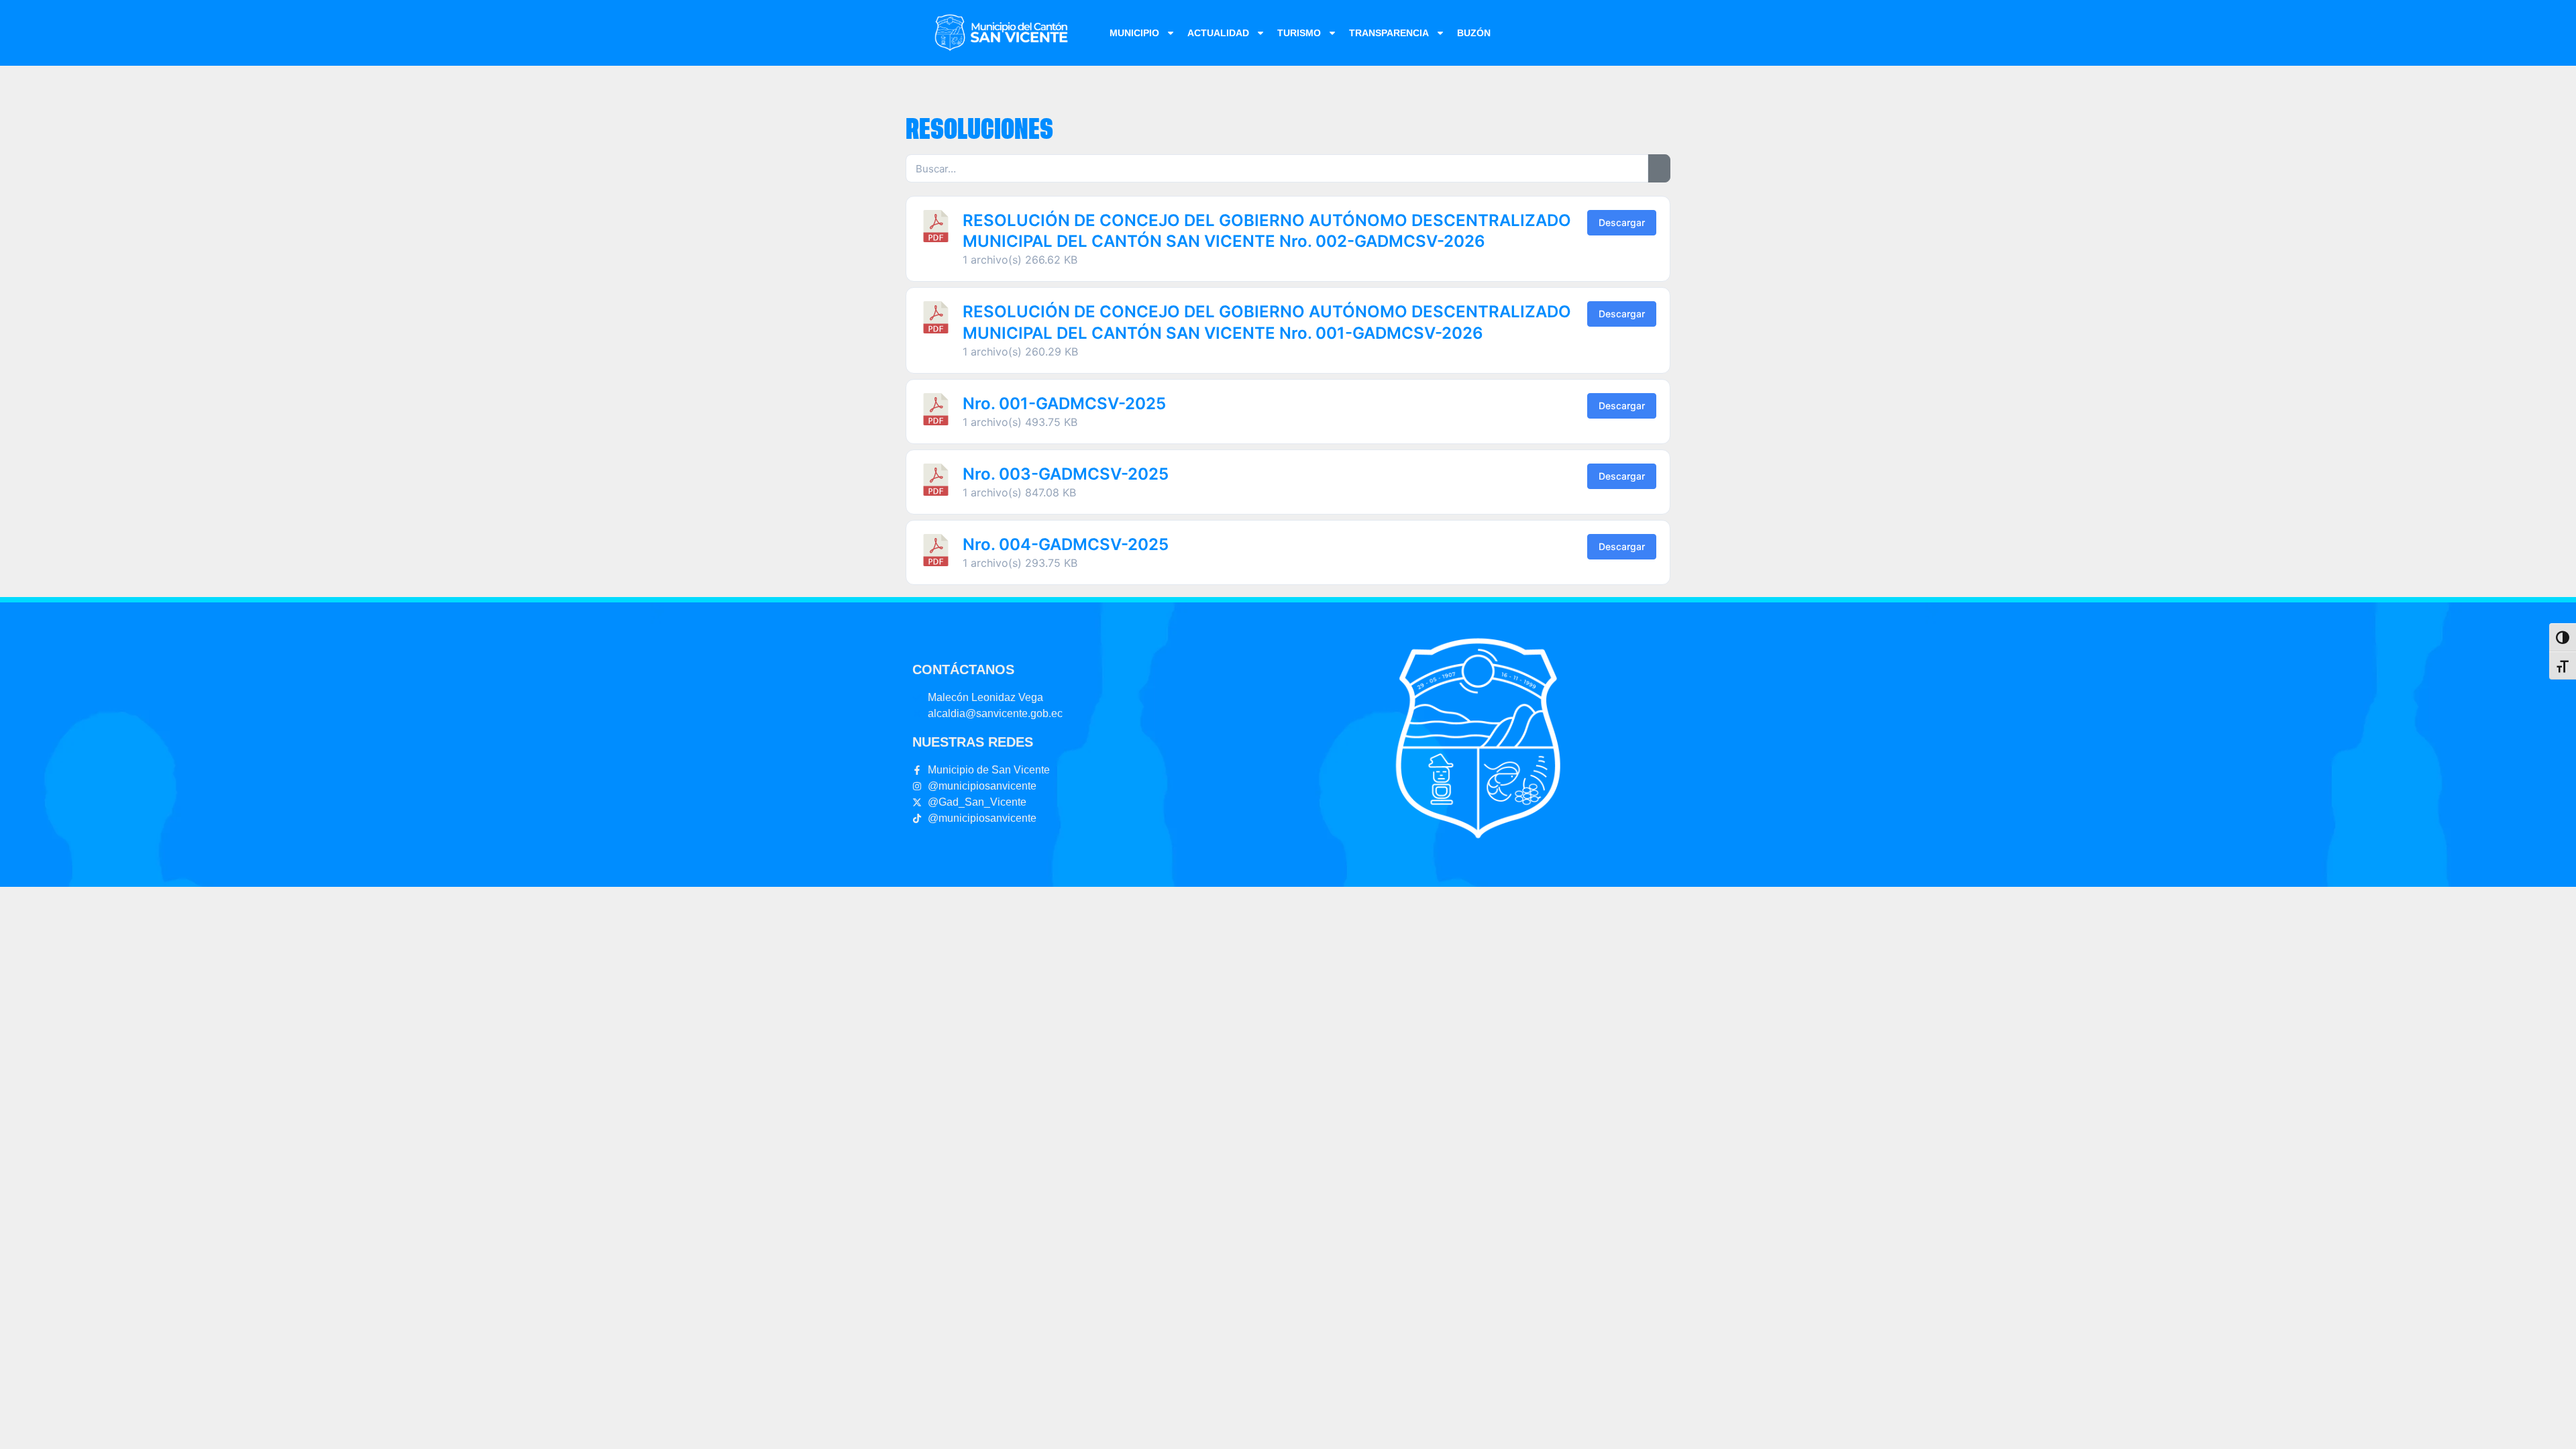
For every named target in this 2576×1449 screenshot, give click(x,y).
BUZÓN (1474, 33)
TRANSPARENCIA (1389, 33)
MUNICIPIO (1134, 33)
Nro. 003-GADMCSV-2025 (1066, 474)
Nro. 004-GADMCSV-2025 (1066, 544)
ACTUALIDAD (1218, 33)
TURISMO (1299, 33)
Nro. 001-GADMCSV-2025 (1064, 404)
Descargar (1622, 222)
